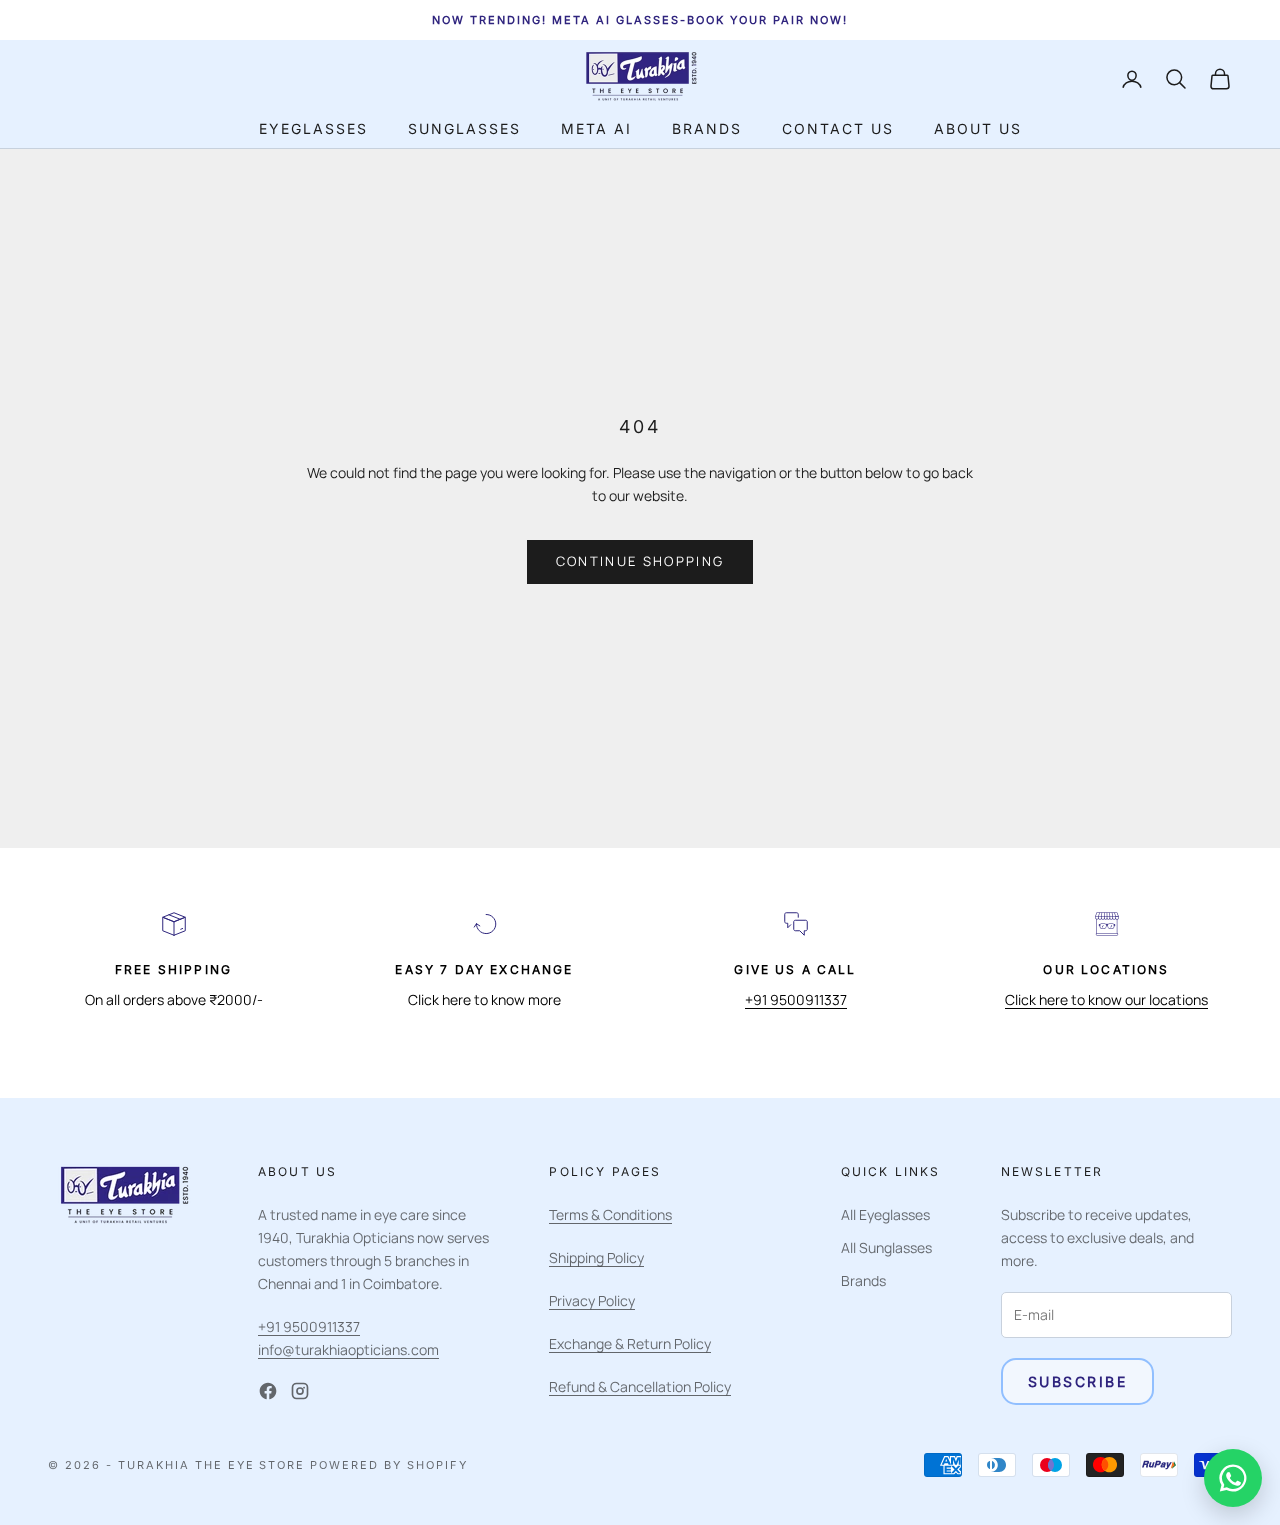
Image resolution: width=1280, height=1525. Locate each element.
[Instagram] (300, 1391)
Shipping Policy (596, 1257)
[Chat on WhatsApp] (1233, 1478)
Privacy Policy (592, 1300)
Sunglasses (464, 128)
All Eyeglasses (885, 1214)
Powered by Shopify (389, 1465)
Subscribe (1078, 1381)
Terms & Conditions (610, 1214)
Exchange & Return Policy (630, 1343)
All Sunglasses (886, 1247)
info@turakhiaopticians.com (348, 1349)
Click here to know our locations (1106, 999)
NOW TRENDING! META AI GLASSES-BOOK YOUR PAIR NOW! (639, 20)
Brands (707, 128)
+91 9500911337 (796, 999)
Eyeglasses (313, 128)
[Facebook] (268, 1391)
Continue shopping (640, 561)
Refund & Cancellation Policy (640, 1386)
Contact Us (838, 128)
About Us (978, 128)
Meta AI (596, 128)
